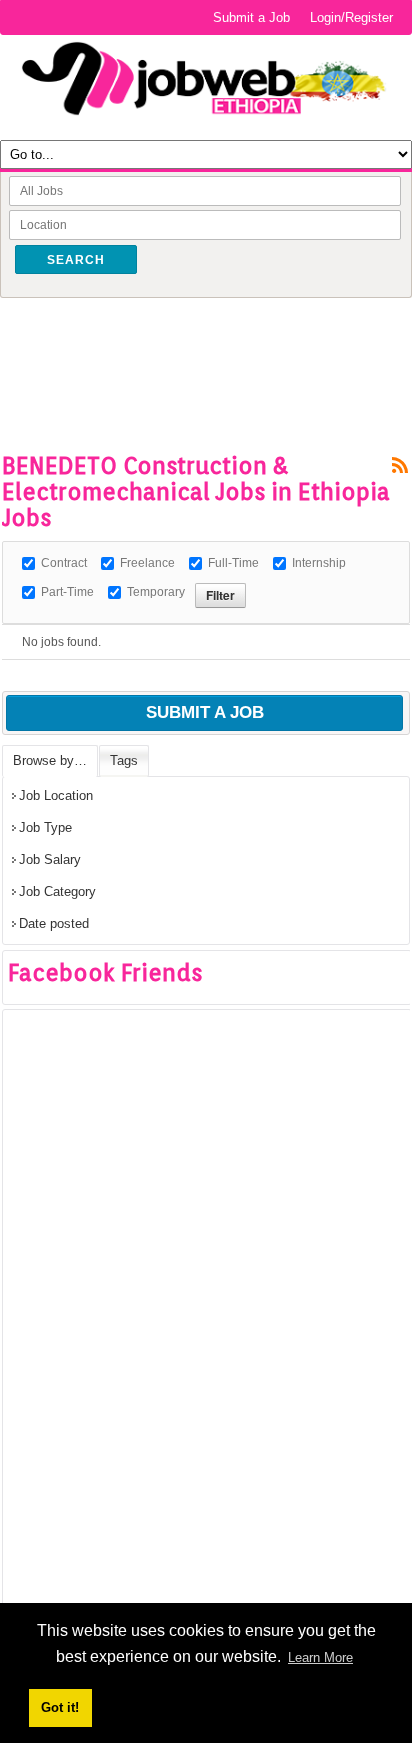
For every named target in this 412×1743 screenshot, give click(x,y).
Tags (124, 760)
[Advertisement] (207, 343)
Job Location (56, 795)
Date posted (54, 923)
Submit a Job (251, 17)
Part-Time (67, 592)
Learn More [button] (320, 1657)
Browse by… (50, 760)
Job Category (57, 891)
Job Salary (50, 859)
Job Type (45, 827)
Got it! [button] (60, 1707)
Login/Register (351, 17)
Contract (64, 563)
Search (76, 260)
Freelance (147, 563)
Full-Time (233, 563)
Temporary (156, 592)
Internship (319, 563)
